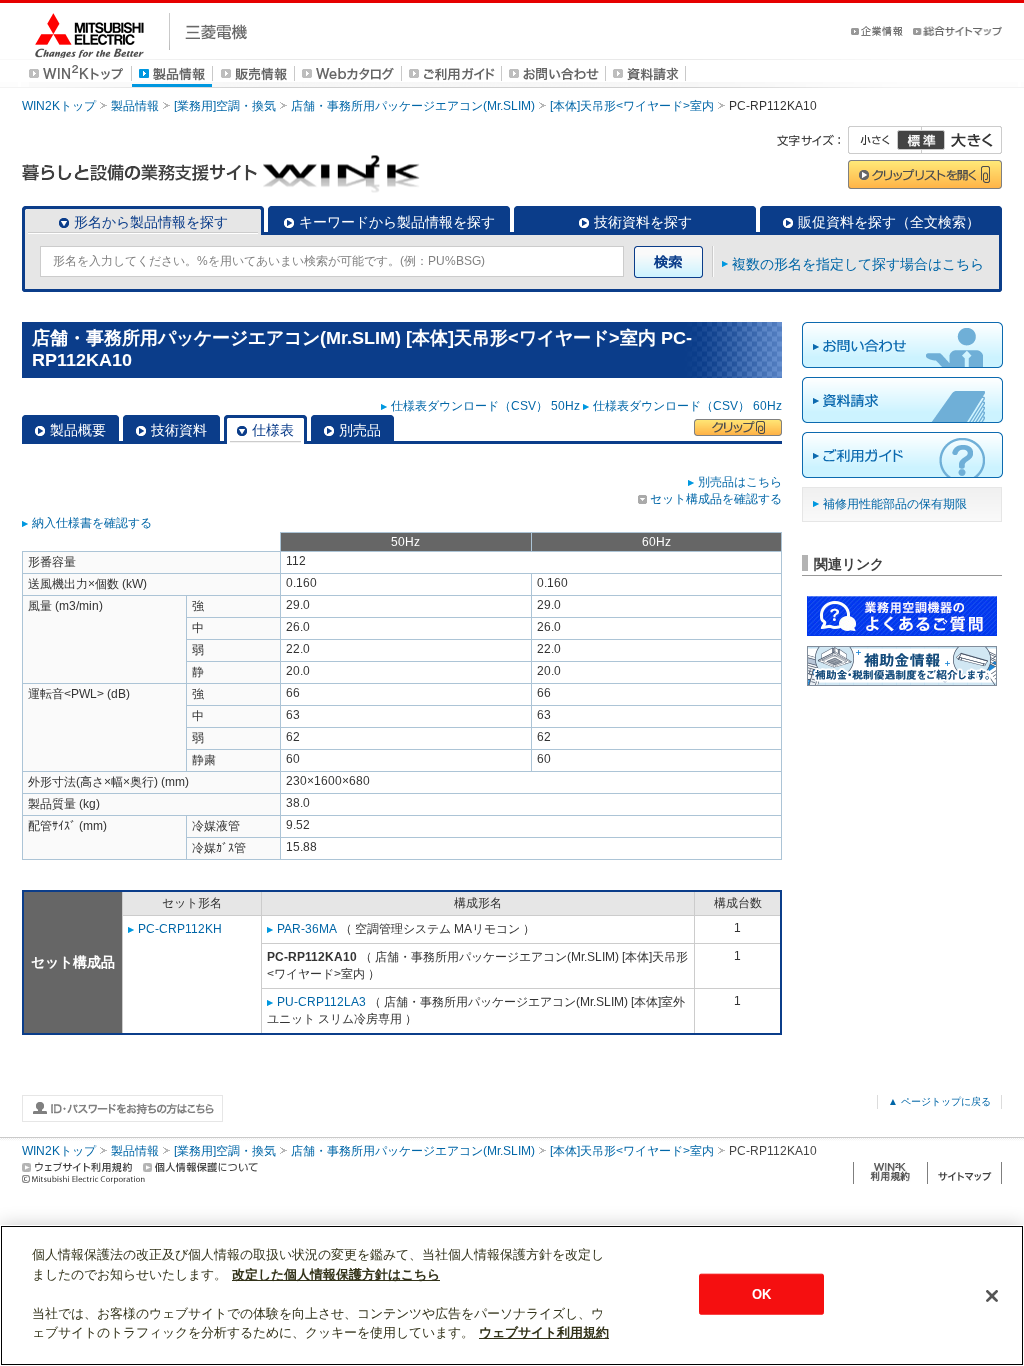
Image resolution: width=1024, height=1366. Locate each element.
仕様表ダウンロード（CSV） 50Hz (485, 406)
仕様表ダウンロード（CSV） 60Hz (687, 406)
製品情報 (135, 106)
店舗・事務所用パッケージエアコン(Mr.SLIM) (413, 106)
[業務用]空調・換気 (225, 106)
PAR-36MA (307, 929)
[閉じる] (992, 1296)
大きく (962, 140)
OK (761, 1293)
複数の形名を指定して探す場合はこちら (858, 264)
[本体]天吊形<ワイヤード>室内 (632, 106)
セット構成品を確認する (716, 499)
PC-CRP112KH (180, 929)
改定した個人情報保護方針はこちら (336, 1274)
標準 (921, 140)
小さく (885, 140)
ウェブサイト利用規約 (544, 1332)
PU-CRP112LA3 (321, 1002)
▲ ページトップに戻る (939, 1101)
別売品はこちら (740, 482)
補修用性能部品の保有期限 (895, 504)
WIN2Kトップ (59, 106)
